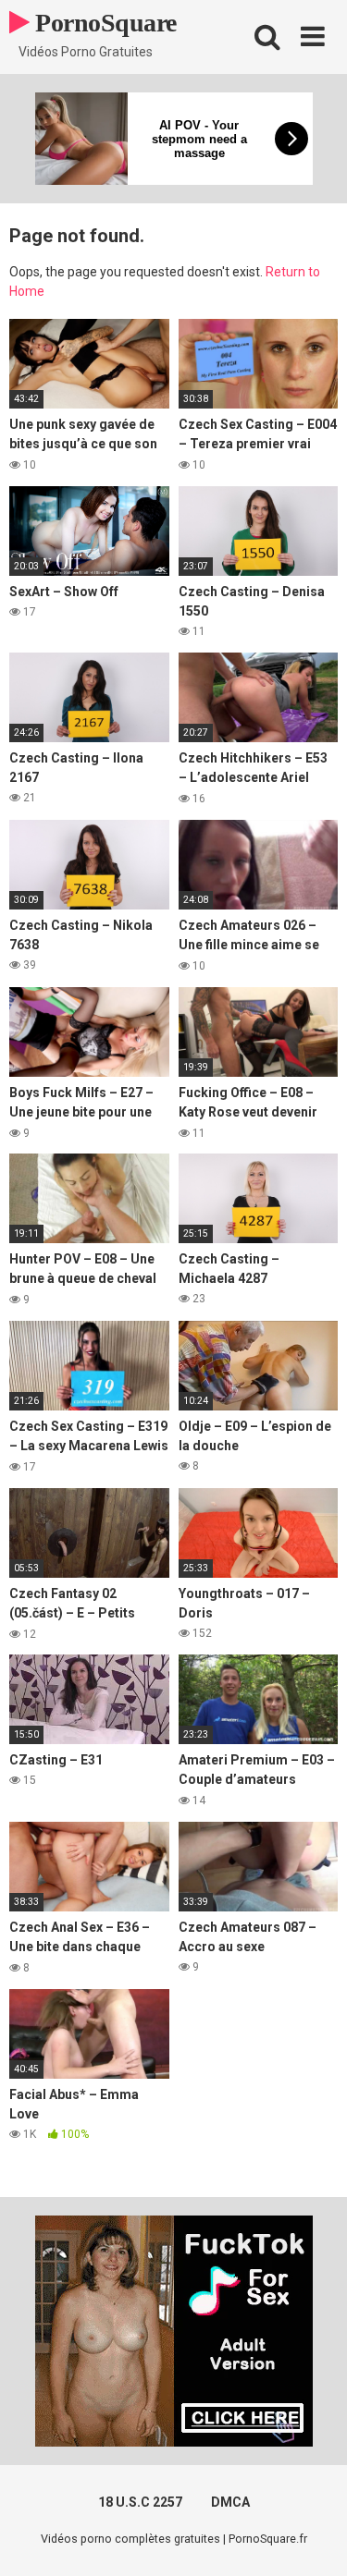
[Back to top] (313, 2539)
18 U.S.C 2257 (140, 2502)
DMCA (230, 2502)
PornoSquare (103, 23)
